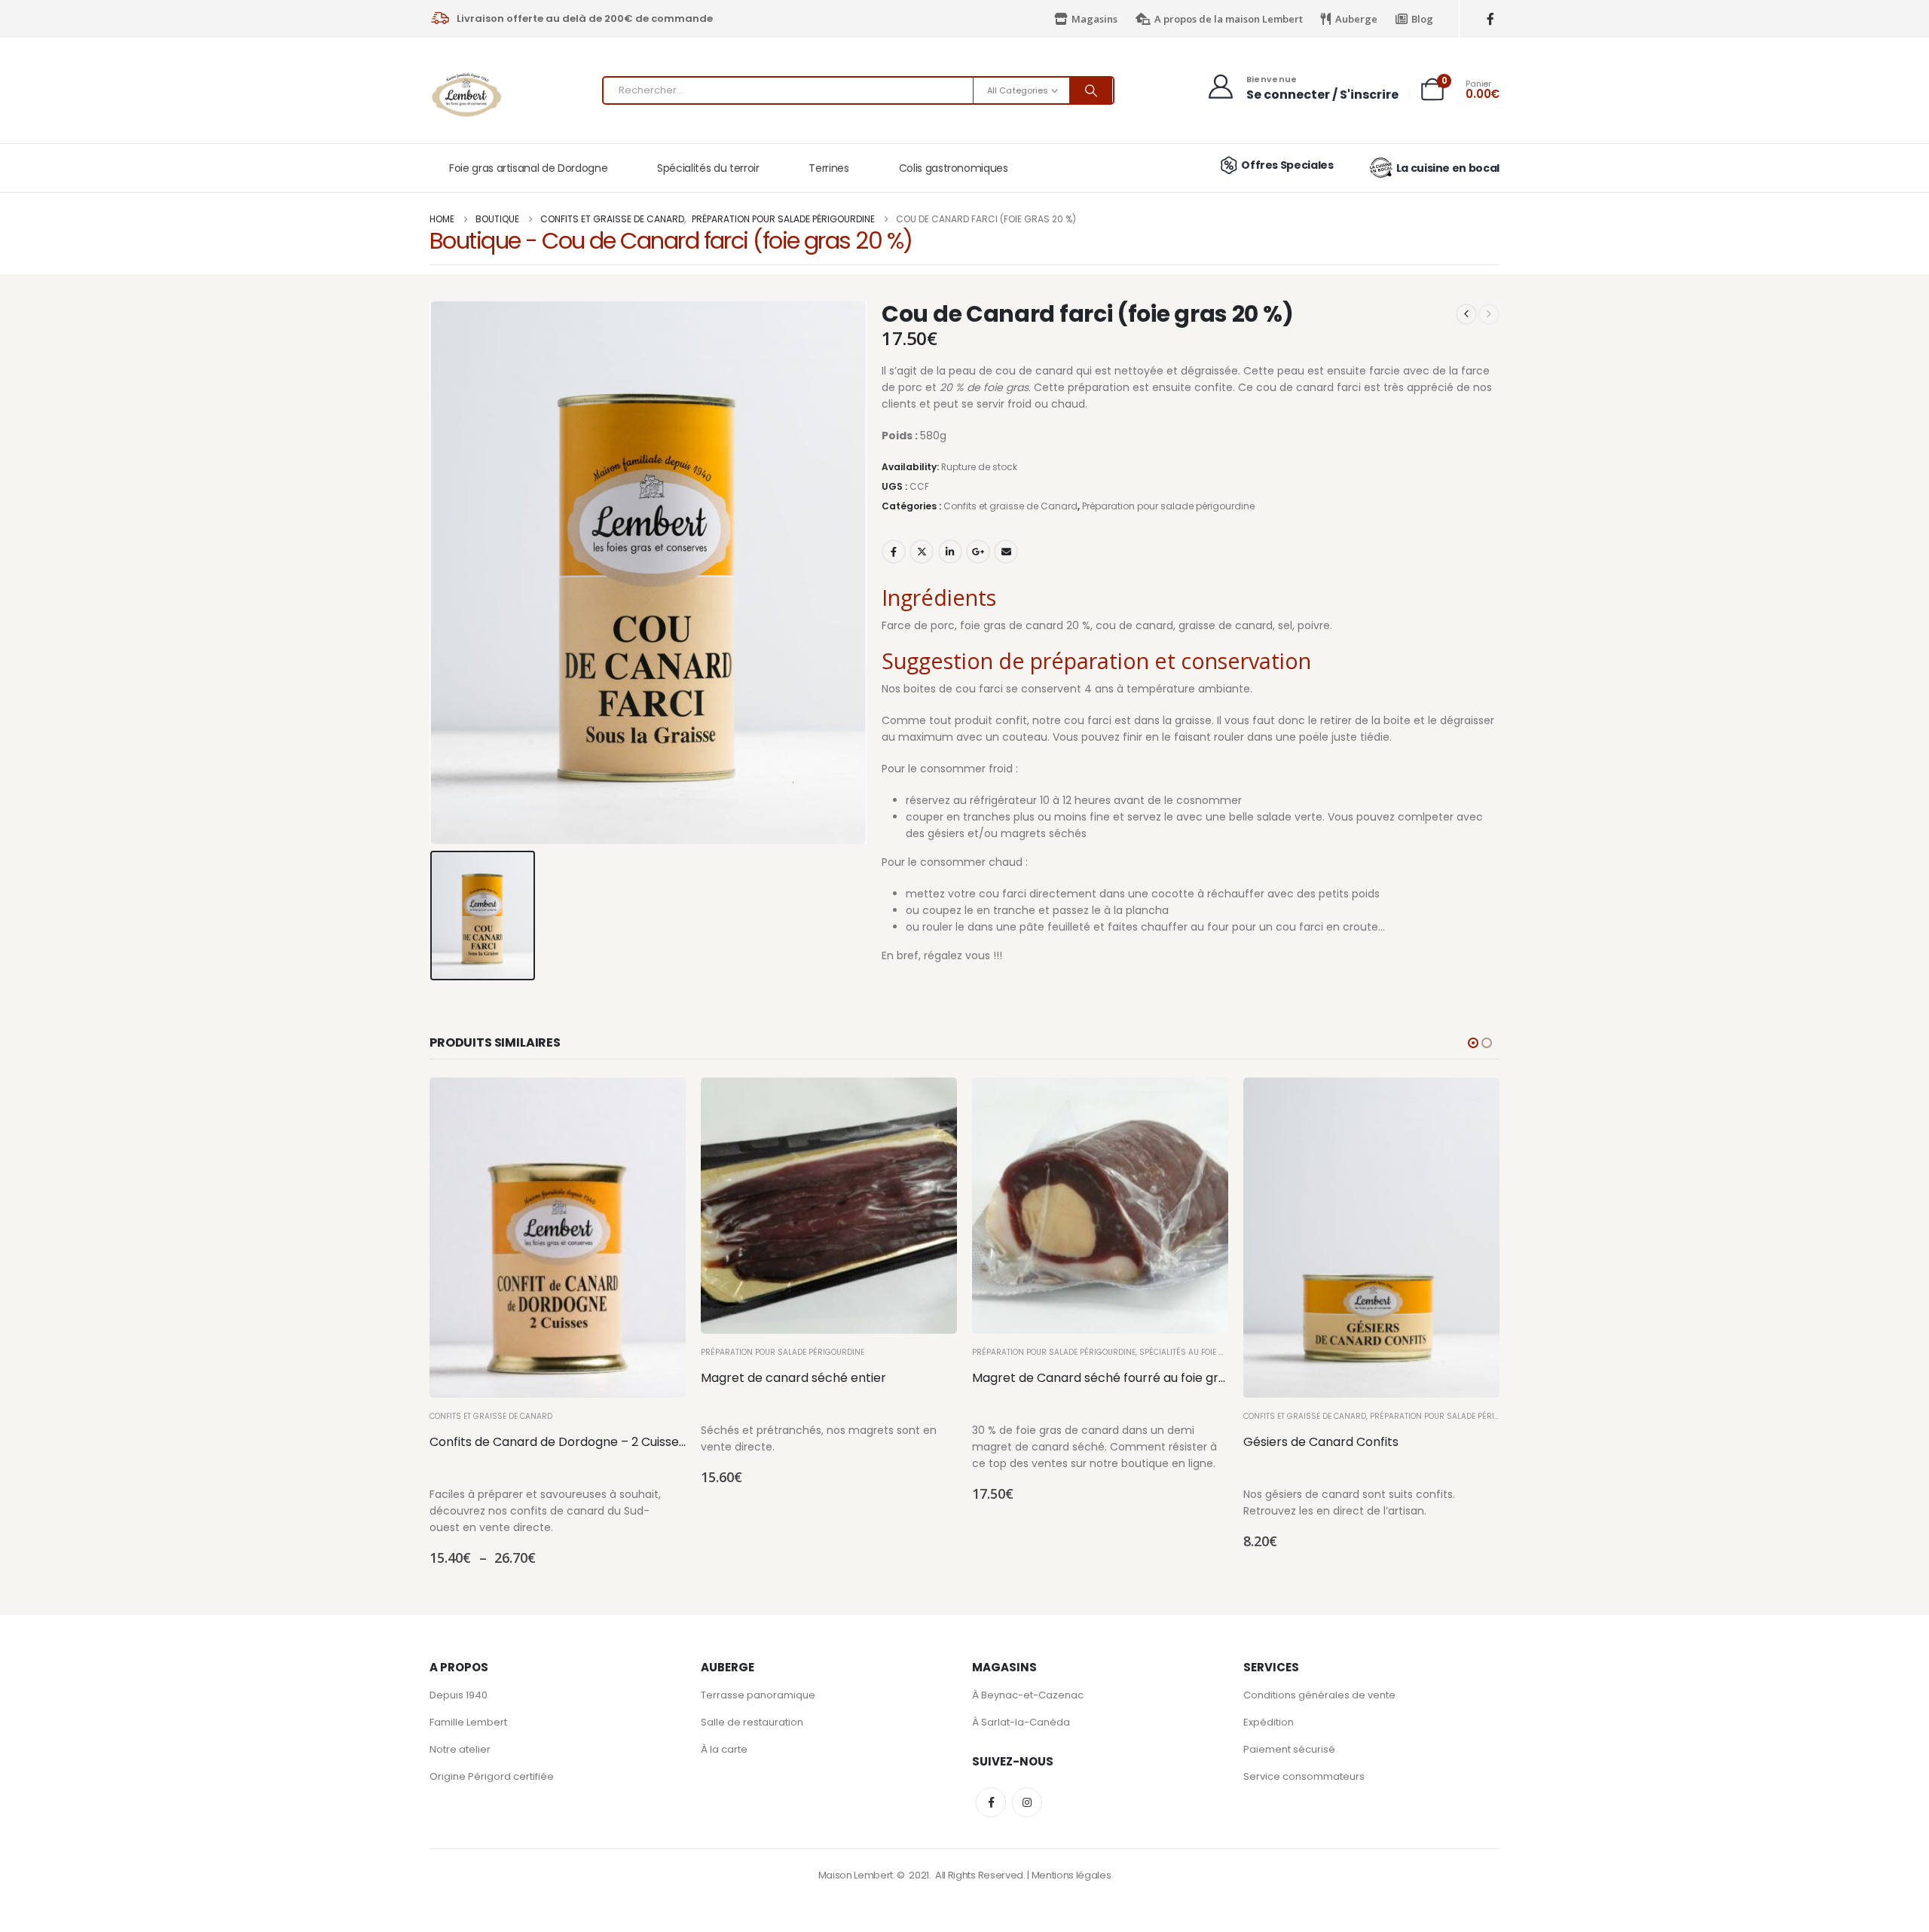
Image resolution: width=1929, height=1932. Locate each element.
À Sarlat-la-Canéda (1021, 1722)
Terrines (828, 168)
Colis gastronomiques (954, 168)
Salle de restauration (752, 1722)
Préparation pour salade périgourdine (1168, 506)
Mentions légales (1071, 1875)
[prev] (1466, 314)
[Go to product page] (558, 1238)
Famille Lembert (468, 1722)
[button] (1473, 1043)
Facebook (894, 552)
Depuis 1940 (459, 1695)
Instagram (1027, 1802)
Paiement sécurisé (1289, 1749)
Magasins (1094, 19)
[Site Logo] (467, 95)
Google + (978, 552)
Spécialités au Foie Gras (1190, 1352)
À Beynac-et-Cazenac (1028, 1695)
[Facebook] (1490, 19)
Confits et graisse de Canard (1010, 506)
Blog (1422, 19)
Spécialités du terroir (708, 168)
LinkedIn (950, 552)
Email (1006, 552)
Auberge (1356, 19)
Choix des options (661, 1102)
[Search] (1091, 90)
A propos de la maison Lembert (1229, 19)
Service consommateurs (1304, 1776)
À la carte (724, 1749)
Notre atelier (460, 1749)
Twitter (922, 552)
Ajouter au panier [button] (932, 1102)
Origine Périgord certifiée (492, 1776)
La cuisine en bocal (1448, 168)
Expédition (1269, 1722)
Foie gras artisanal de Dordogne (528, 168)
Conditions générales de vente (1319, 1695)
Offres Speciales (1287, 165)
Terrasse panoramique (758, 1695)
